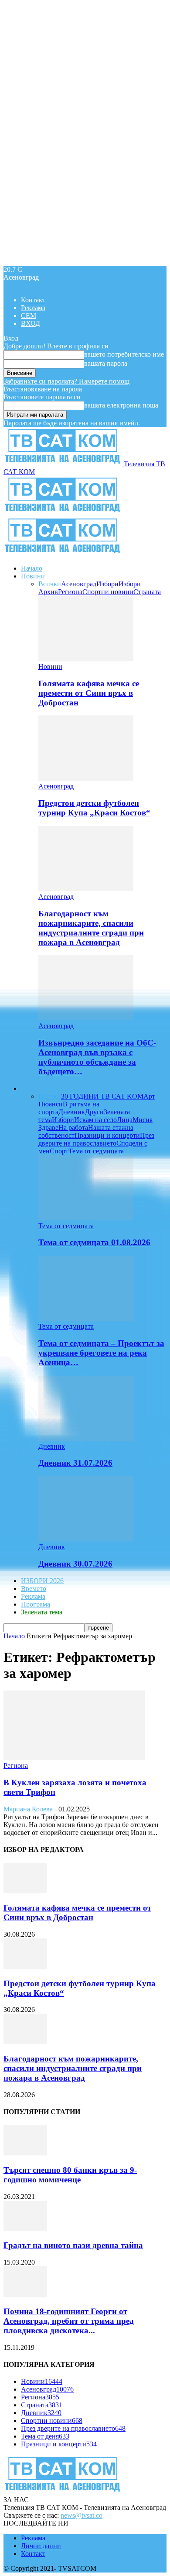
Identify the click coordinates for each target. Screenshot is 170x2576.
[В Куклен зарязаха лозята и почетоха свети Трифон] (74, 1758)
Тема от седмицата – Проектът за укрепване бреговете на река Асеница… (101, 1353)
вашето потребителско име (124, 354)
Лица (125, 1120)
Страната (147, 592)
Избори (107, 584)
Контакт (33, 300)
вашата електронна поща (121, 405)
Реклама (33, 308)
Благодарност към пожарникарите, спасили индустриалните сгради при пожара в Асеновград (91, 928)
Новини (33, 576)
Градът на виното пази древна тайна (73, 2245)
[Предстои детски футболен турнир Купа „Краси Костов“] (86, 778)
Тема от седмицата (96, 1151)
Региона (70, 592)
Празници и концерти (107, 1135)
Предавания (39, 1088)
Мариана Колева (28, 1809)
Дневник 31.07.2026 (75, 1463)
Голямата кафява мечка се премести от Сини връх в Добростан (89, 693)
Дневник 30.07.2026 (75, 1564)
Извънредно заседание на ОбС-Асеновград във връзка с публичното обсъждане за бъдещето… (97, 1057)
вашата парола (106, 363)
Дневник (72, 1112)
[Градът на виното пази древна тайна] (25, 2229)
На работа (73, 1128)
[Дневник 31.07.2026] (86, 1438)
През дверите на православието (96, 1139)
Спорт (59, 1151)
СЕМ (29, 316)
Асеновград (79, 584)
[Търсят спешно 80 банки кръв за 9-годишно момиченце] (25, 2153)
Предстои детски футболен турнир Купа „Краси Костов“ (94, 808)
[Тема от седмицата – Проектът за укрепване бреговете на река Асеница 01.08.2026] (86, 1318)
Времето (34, 1589)
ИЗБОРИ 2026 (42, 1581)
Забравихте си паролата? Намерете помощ (66, 381)
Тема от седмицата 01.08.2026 (94, 1242)
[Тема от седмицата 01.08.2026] (86, 1218)
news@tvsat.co (82, 2515)
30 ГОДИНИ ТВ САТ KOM (102, 1096)
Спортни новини (108, 592)
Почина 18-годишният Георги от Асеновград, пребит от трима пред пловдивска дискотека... (69, 2321)
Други (94, 1112)
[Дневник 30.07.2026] (86, 1539)
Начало (32, 568)
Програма (36, 1604)
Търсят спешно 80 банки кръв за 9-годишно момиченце (70, 2175)
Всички (50, 584)
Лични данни (41, 2546)
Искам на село (95, 1120)
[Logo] (63, 513)
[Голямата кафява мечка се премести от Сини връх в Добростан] (86, 659)
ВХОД (31, 323)
